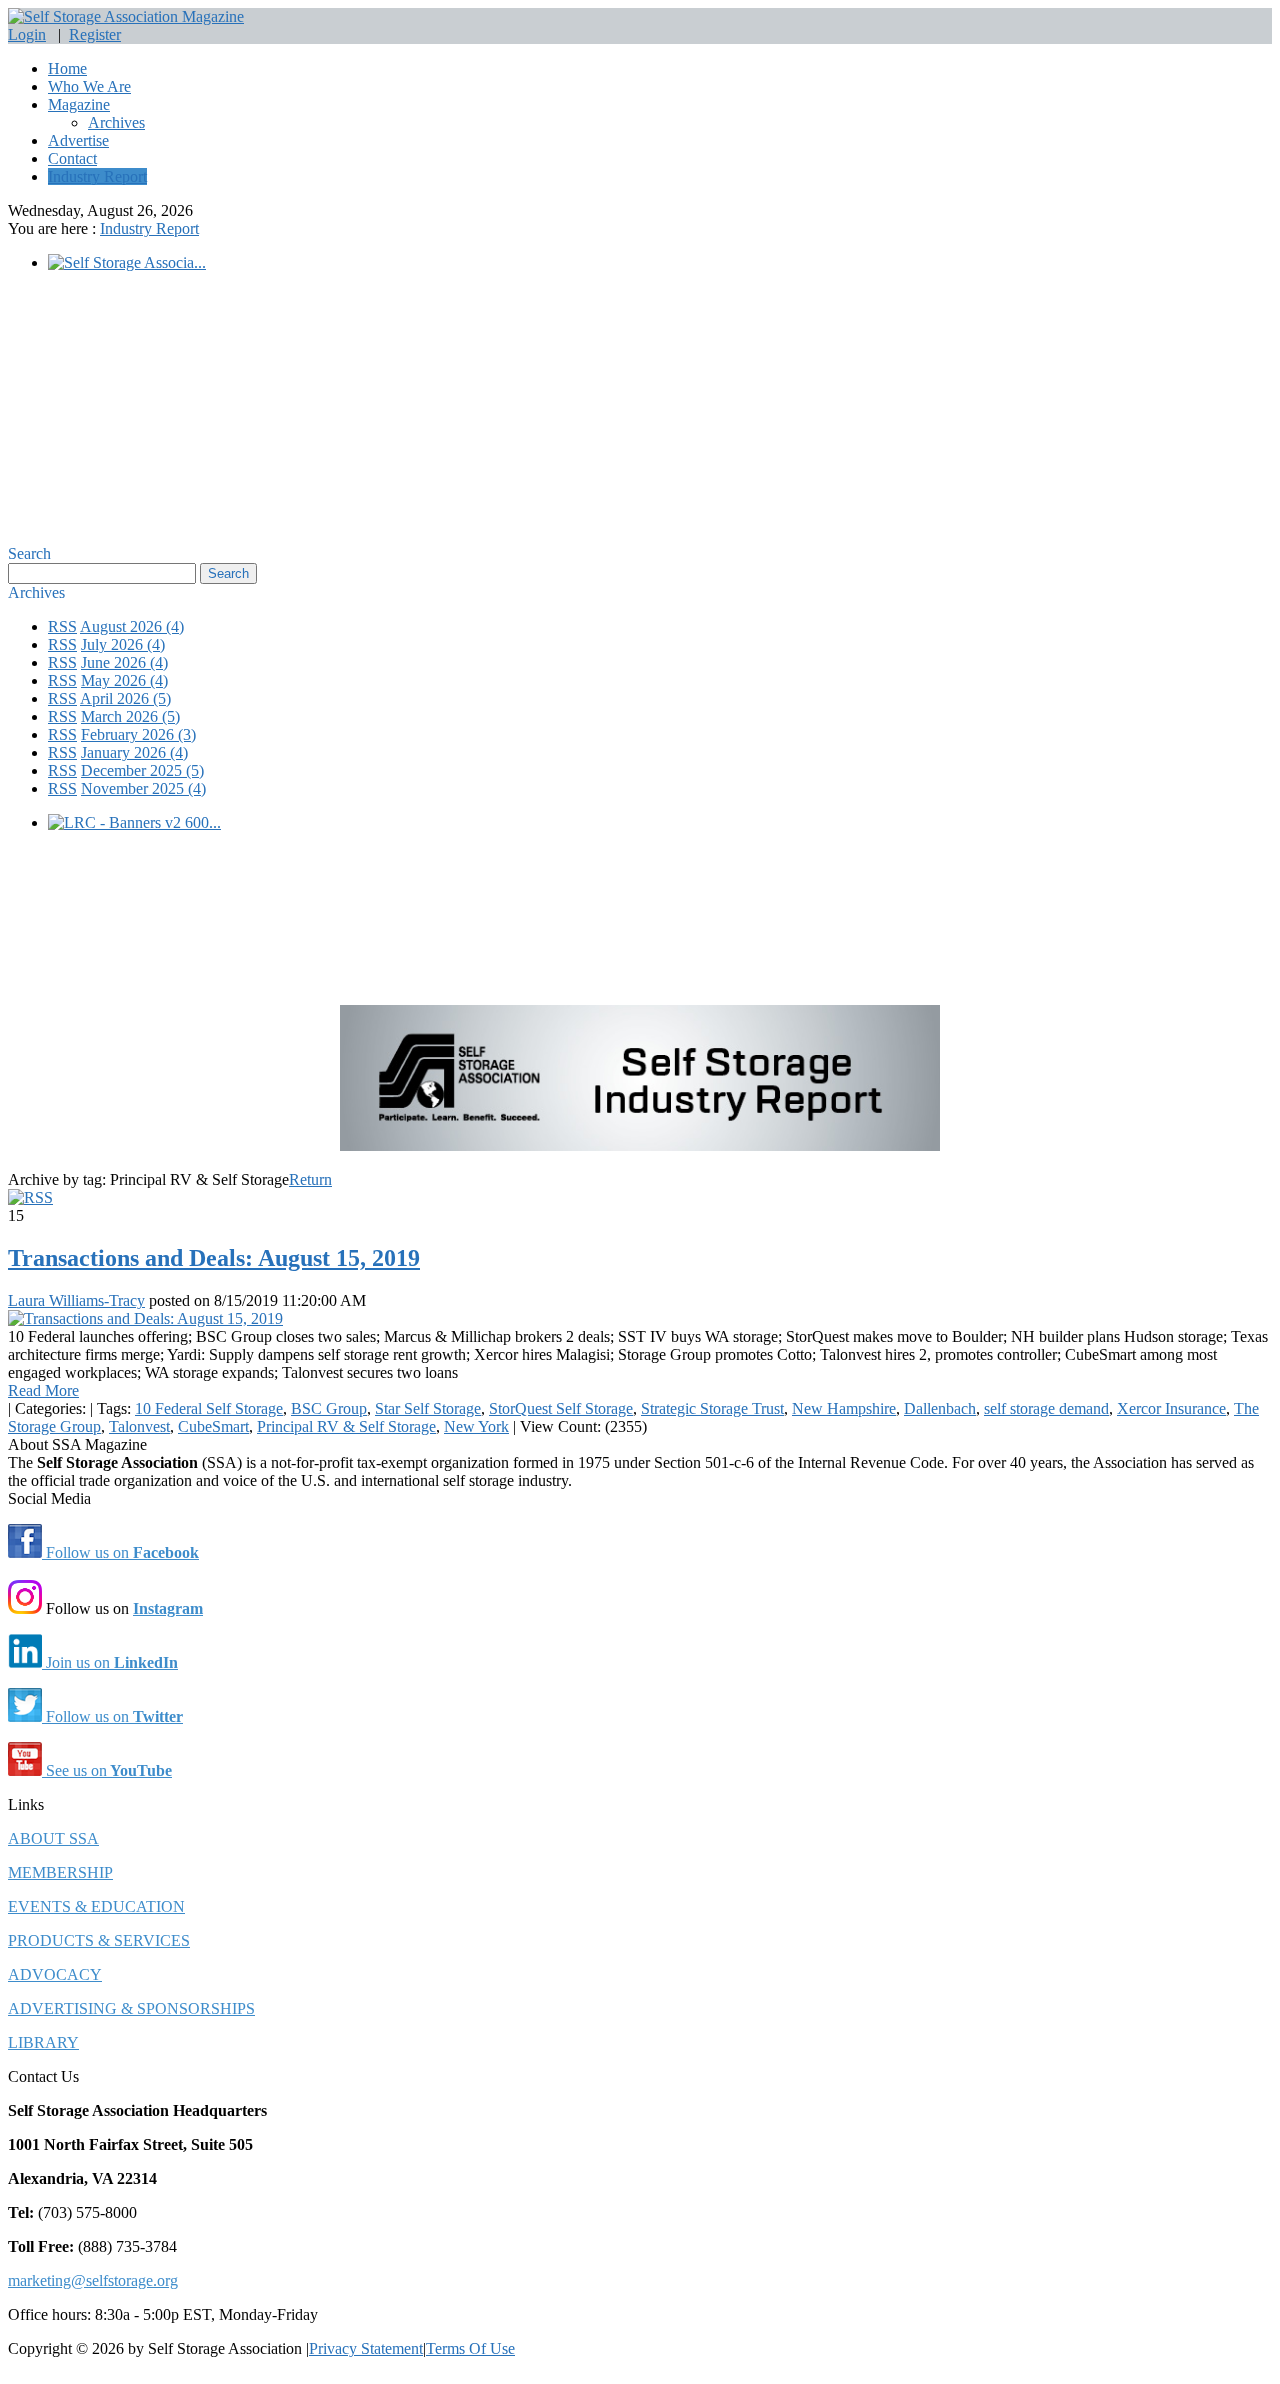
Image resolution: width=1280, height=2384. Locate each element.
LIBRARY (43, 2042)
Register (95, 34)
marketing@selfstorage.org (93, 2280)
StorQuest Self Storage (561, 1408)
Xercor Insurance (1171, 1408)
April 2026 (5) (125, 698)
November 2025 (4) (143, 788)
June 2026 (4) (124, 662)
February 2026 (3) (138, 734)
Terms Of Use (470, 2348)
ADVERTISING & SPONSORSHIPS (131, 2008)
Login (27, 34)
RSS (62, 626)
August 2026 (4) (132, 626)
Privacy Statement (366, 2348)
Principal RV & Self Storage (346, 1426)
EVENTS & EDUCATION (96, 1906)
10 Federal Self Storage (209, 1408)
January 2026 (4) (134, 752)
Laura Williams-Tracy (76, 1300)
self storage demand (1046, 1408)
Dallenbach (940, 1408)
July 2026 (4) (123, 644)
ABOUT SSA (53, 1838)
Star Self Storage (428, 1408)
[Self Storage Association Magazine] (126, 16)
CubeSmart (213, 1426)
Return (310, 1179)
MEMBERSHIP (60, 1872)
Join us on (110, 1662)
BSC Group (329, 1408)
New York (476, 1426)
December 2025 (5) (142, 770)
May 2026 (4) (124, 680)
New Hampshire (844, 1408)
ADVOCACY (55, 1974)
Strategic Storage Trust (712, 1408)
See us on (107, 1770)
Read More (43, 1390)
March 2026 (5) (130, 716)
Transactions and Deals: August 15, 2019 (214, 1258)
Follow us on (120, 1552)
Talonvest (139, 1426)
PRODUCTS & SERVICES (99, 1940)
